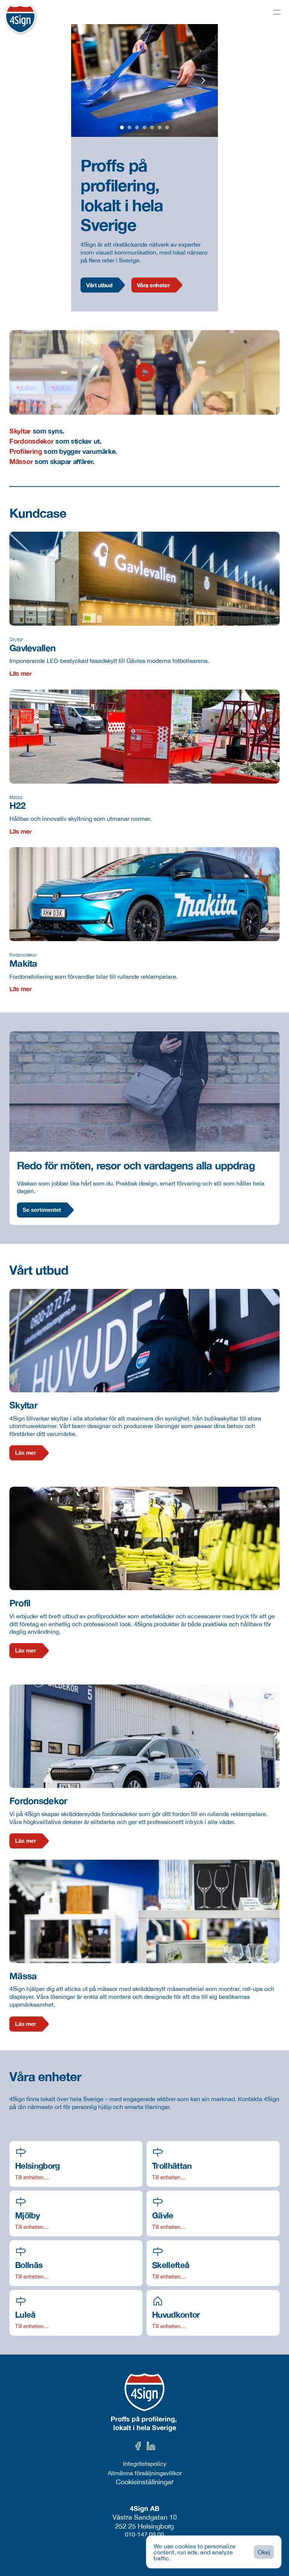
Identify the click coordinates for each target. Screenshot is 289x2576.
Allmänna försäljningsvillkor (145, 2473)
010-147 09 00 (144, 2534)
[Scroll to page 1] (121, 127)
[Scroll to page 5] (152, 127)
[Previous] (86, 80)
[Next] (203, 80)
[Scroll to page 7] (168, 127)
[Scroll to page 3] (137, 127)
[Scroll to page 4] (144, 127)
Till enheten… (32, 2177)
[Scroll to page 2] (129, 127)
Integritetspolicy (145, 2464)
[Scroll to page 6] (160, 127)
